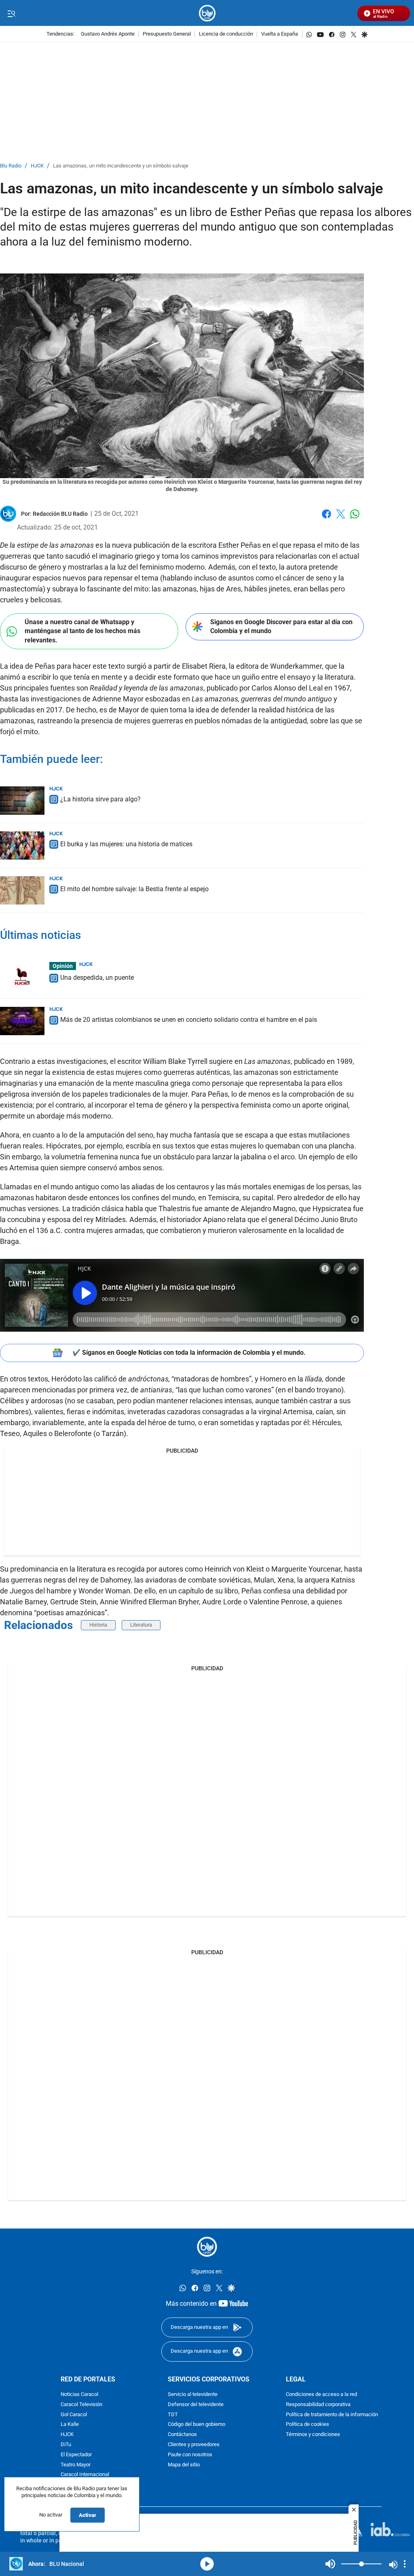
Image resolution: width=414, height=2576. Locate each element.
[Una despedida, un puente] (22, 976)
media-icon (207, 2564)
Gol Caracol (74, 2414)
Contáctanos (182, 2435)
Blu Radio (11, 166)
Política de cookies (307, 2425)
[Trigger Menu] (11, 13)
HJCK (37, 166)
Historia (98, 1625)
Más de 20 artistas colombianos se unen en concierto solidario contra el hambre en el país (189, 1020)
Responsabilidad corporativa (318, 2404)
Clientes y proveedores (194, 2444)
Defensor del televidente (196, 2404)
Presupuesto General (167, 34)
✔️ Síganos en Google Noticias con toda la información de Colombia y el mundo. (189, 1353)
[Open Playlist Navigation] (405, 2564)
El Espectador (76, 2454)
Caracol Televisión (81, 2404)
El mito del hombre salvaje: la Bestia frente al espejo (134, 889)
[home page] (207, 13)
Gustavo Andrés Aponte (108, 34)
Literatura (141, 1625)
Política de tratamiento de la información (332, 2414)
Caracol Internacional (85, 2475)
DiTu (66, 2444)
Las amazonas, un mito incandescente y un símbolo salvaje (121, 166)
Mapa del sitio (184, 2465)
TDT (173, 2414)
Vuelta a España (280, 34)
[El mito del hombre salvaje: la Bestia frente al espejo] (22, 890)
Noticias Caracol (79, 2395)
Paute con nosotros (190, 2454)
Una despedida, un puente (97, 978)
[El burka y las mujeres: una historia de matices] (22, 845)
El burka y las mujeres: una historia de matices (126, 844)
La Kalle (70, 2425)
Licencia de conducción (226, 34)
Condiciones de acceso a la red (321, 2395)
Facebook (326, 519)
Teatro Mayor (76, 2465)
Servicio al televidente (193, 2395)
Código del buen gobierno (196, 2425)
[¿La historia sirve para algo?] (22, 801)
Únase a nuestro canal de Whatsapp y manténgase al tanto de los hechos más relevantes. (82, 631)
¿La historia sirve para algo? (100, 799)
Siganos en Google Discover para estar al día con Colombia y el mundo (281, 627)
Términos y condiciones (313, 2435)
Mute (330, 2564)
